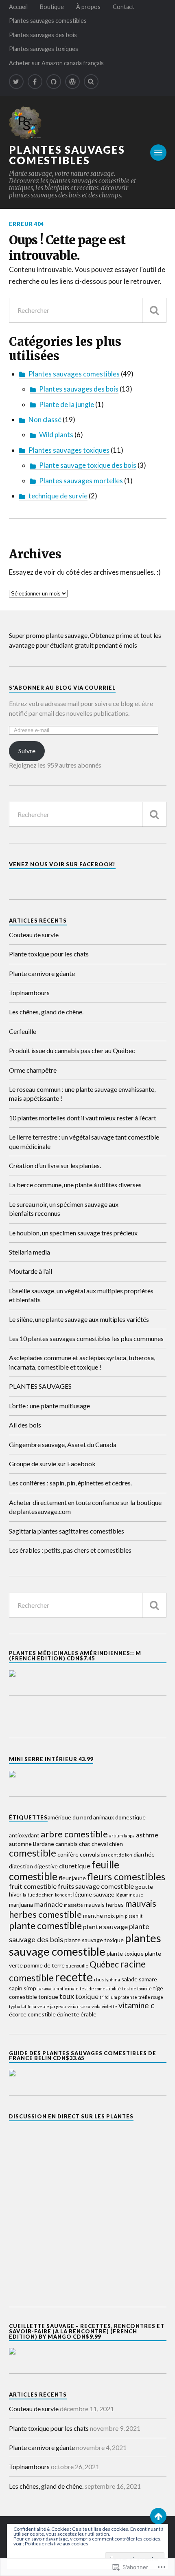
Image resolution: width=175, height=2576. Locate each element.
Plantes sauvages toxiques (44, 49)
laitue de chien (38, 1895)
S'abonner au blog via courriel (62, 688)
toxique (87, 1996)
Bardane (44, 1844)
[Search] (91, 82)
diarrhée (144, 1854)
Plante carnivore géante (42, 973)
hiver (15, 1894)
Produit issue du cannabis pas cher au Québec (72, 1050)
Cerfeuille (23, 1031)
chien (116, 1844)
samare (148, 1979)
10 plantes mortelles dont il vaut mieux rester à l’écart (83, 1118)
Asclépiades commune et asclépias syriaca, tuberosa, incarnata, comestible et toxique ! (82, 1362)
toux (67, 1996)
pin (120, 1915)
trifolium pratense (118, 1997)
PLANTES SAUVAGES (40, 1386)
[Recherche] (154, 310)
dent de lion (120, 1855)
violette (109, 2006)
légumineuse (129, 1895)
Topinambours (29, 993)
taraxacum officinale (58, 1988)
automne (20, 1844)
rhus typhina (107, 1980)
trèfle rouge (151, 1997)
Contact (124, 7)
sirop (30, 1988)
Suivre (27, 751)
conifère (68, 1854)
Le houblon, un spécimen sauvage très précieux (73, 1233)
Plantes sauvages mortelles (81, 481)
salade (129, 1979)
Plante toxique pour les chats (49, 954)
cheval (100, 1844)
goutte (144, 1887)
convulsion (93, 1854)
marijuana (21, 1904)
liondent (63, 1895)
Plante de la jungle (67, 404)
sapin (16, 1988)
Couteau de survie (34, 935)
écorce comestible (32, 2014)
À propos (88, 7)
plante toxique (125, 1953)
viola (96, 2006)
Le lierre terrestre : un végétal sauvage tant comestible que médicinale (84, 1141)
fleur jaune (72, 1878)
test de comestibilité (100, 1988)
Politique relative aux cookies (57, 2544)
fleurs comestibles (126, 1877)
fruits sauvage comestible (96, 1886)
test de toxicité (137, 1988)
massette (73, 1905)
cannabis (67, 1844)
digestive (46, 1866)
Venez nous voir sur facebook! (62, 864)
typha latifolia (23, 2006)
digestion (21, 1866)
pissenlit (134, 1916)
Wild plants (56, 435)
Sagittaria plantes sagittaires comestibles (67, 1531)
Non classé (45, 419)
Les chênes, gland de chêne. (46, 1012)
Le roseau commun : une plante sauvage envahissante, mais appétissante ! (82, 1094)
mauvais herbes (104, 1904)
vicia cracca (79, 2006)
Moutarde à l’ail (31, 1271)
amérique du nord (70, 1817)
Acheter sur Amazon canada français (56, 63)
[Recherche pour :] (88, 310)
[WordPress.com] (72, 82)
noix (109, 1915)
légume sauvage (94, 1894)
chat (85, 1844)
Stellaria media (30, 1252)
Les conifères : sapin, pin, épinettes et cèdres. (70, 1483)
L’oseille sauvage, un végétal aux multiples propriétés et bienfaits (81, 1295)
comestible (33, 1853)
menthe (93, 1915)
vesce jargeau (52, 2006)
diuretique (75, 1866)
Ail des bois (25, 1425)
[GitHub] (54, 82)
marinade (48, 1904)
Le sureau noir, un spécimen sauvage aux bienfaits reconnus (64, 1209)
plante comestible (45, 1925)
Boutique (52, 7)
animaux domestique (119, 1817)
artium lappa (122, 1836)
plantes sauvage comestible (85, 1945)
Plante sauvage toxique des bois (88, 465)
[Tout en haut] (158, 2516)
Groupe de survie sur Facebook (52, 1464)
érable (89, 2014)
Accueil (18, 7)
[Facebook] (35, 82)
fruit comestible (33, 1886)
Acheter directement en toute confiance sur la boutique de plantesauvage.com (85, 1507)
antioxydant (24, 1835)
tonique (48, 1997)
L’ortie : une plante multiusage (49, 1406)
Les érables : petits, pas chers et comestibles (70, 1550)
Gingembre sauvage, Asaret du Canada (63, 1444)
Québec (104, 1964)
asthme (147, 1835)
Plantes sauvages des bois (43, 35)
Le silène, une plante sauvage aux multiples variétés (79, 1319)
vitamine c (136, 2005)
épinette (68, 2014)
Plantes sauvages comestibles (48, 21)
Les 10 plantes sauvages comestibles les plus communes (86, 1338)
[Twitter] (16, 82)
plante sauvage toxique (94, 1940)
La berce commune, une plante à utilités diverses (75, 1185)
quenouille (77, 1966)
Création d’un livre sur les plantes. (55, 1165)
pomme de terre (44, 1965)
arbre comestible (74, 1834)
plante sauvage (105, 1926)
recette (74, 1977)
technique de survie (58, 496)
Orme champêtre (33, 1070)
